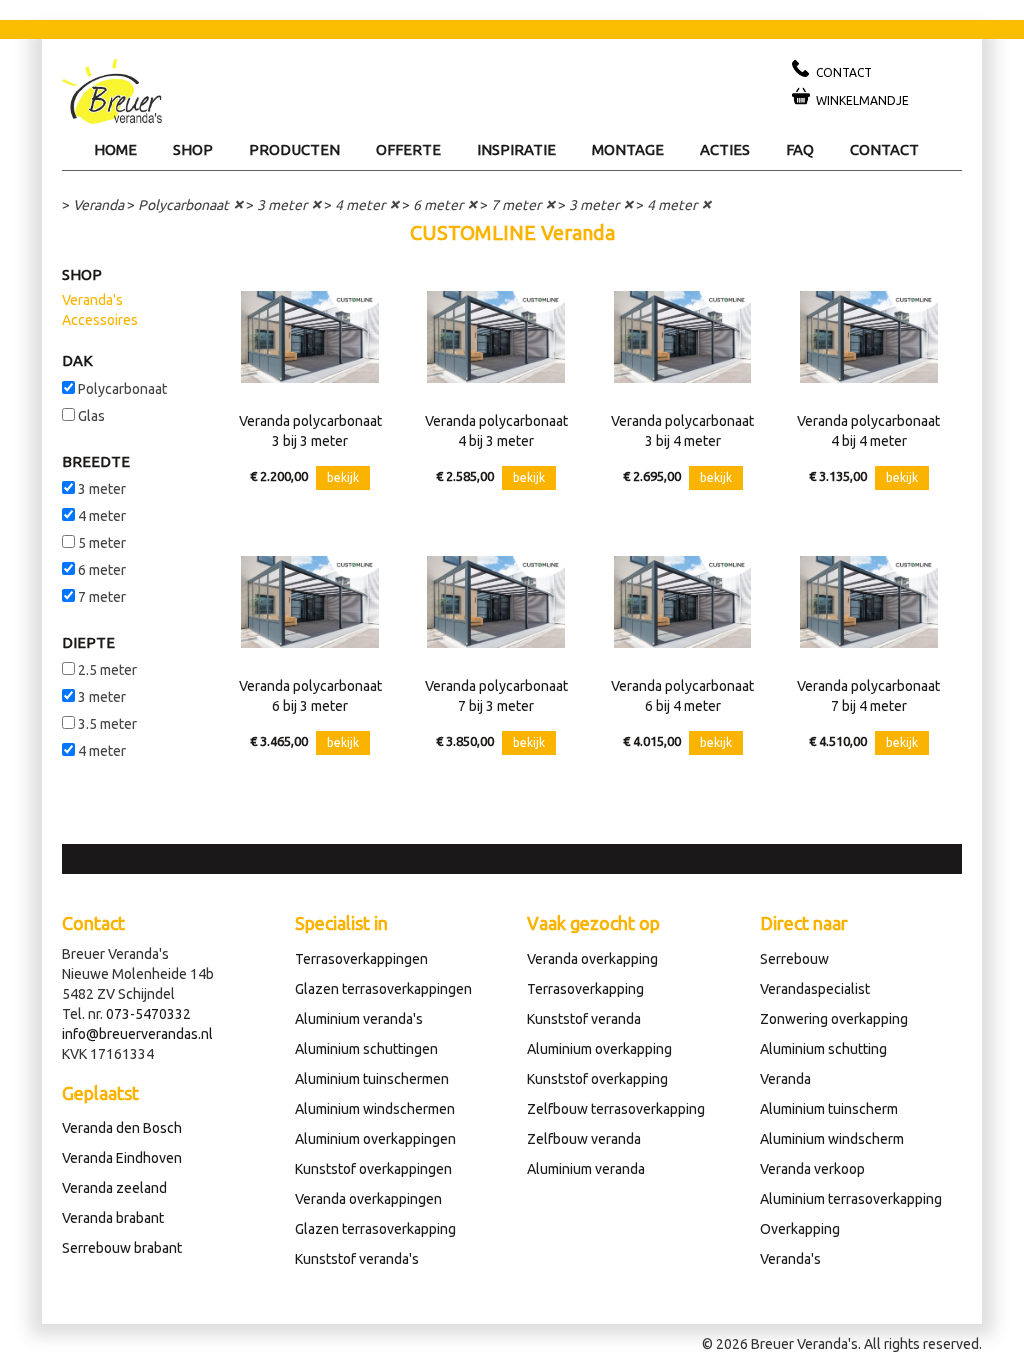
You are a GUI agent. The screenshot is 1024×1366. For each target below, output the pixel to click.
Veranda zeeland (114, 1188)
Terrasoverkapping (585, 989)
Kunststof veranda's (357, 1259)
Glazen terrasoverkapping (375, 1229)
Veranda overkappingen (368, 1199)
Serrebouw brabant (122, 1248)
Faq (800, 149)
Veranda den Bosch (122, 1128)
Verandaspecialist (815, 989)
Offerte (408, 149)
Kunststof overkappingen (373, 1169)
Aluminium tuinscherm (829, 1109)
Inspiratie (516, 149)
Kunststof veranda (584, 1019)
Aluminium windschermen (375, 1109)
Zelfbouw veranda (584, 1139)
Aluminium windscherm (832, 1139)
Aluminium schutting (823, 1049)
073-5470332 (148, 1014)
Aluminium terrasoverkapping (851, 1199)
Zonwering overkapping (834, 1019)
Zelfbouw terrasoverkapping (616, 1109)
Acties (725, 149)
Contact (884, 149)
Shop (193, 149)
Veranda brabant (113, 1218)
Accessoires (100, 320)
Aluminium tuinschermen (372, 1079)
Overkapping (800, 1229)
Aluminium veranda (586, 1169)
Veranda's (92, 300)
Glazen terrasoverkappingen (383, 989)
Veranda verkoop (812, 1169)
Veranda (98, 205)
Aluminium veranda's (359, 1019)
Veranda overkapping (592, 959)
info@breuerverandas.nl (137, 1034)
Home (115, 149)
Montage (628, 149)
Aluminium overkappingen (375, 1139)
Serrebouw (794, 959)
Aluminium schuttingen (366, 1049)
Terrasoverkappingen (361, 959)
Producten (294, 149)
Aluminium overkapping (599, 1049)
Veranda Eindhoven (122, 1158)
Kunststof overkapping (597, 1079)
